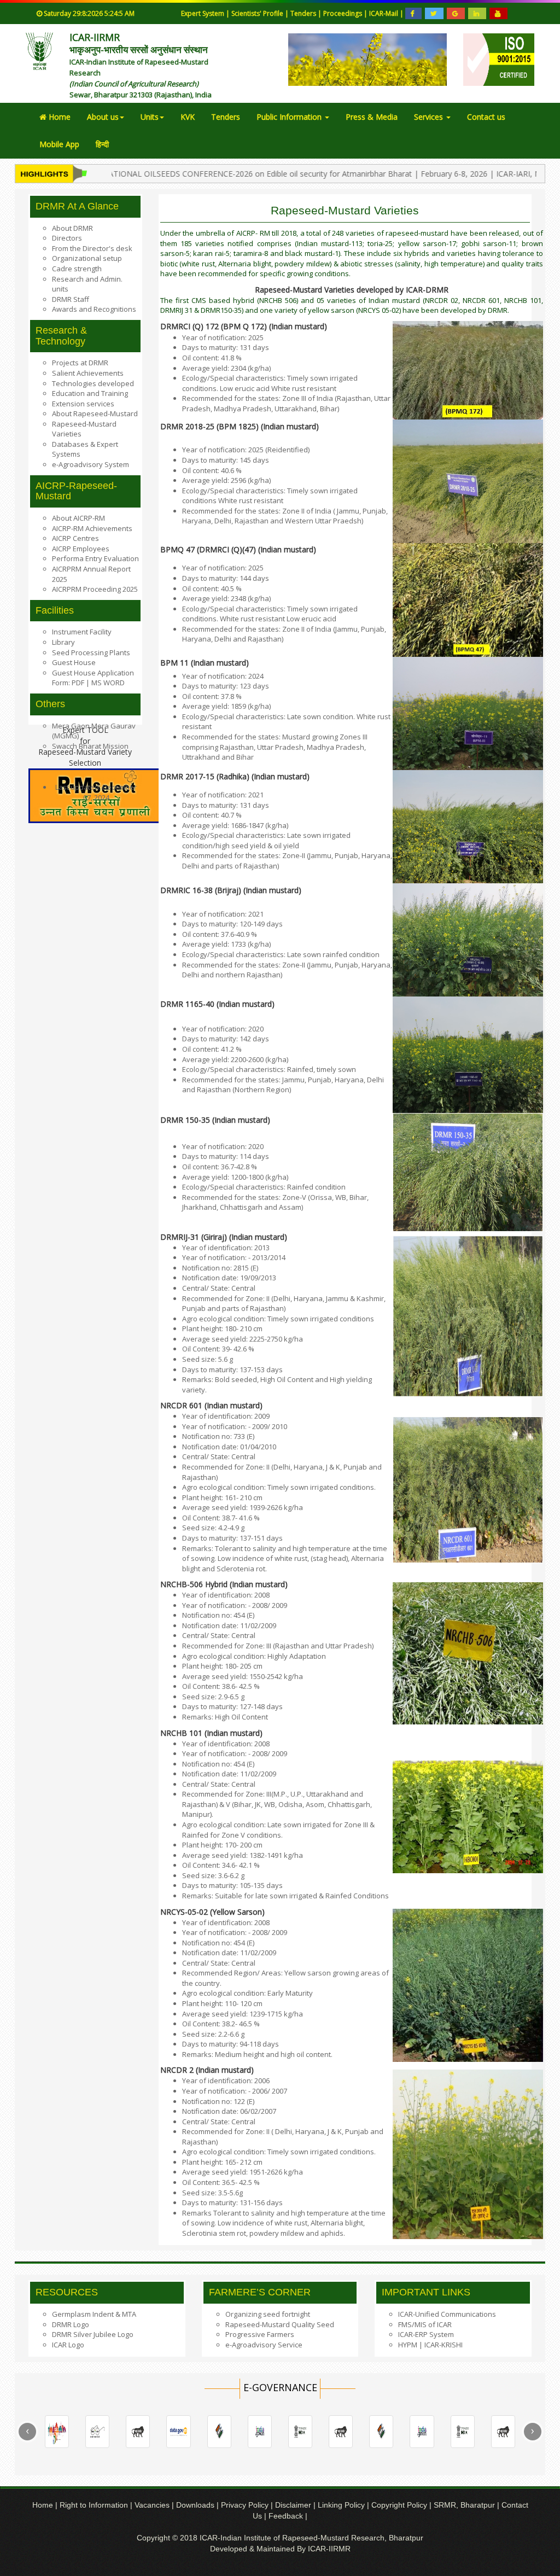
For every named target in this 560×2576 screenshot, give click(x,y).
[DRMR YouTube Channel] (498, 14)
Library (63, 642)
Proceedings (343, 13)
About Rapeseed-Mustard (95, 413)
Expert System (203, 13)
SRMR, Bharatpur (464, 2505)
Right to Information (95, 2505)
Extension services (83, 404)
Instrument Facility (82, 632)
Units (150, 117)
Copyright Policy (400, 2505)
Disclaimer (294, 2505)
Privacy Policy (246, 2505)
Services (430, 117)
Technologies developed (93, 383)
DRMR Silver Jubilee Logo (93, 2334)
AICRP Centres (75, 538)
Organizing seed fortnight (268, 2314)
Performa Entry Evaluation (95, 558)
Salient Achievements (88, 373)
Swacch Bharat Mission (90, 746)
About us (103, 117)
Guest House (74, 662)
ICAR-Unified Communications (447, 2314)
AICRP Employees (81, 549)
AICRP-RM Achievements (92, 528)
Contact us (486, 117)
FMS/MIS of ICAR (425, 2324)
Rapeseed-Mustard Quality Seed (280, 2324)
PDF (79, 683)
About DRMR (72, 228)
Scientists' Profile (258, 13)
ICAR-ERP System (426, 2334)
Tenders (304, 13)
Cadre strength (77, 269)
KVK (188, 117)
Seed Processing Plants (91, 652)
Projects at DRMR (80, 363)
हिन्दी (102, 144)
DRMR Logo (71, 2324)
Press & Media (372, 117)
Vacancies (153, 2505)
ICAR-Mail (384, 13)
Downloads (195, 2505)
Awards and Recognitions (94, 309)
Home (59, 117)
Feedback (286, 2516)
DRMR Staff (71, 299)
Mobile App (59, 144)
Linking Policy (342, 2505)
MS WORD (107, 683)
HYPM (408, 2345)
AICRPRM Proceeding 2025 (95, 589)
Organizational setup (87, 258)
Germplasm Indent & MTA (94, 2314)
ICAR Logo (68, 2345)
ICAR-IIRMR (329, 2549)
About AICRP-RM (78, 518)
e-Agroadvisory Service (264, 2345)
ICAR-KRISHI (444, 2345)
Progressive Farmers (260, 2334)
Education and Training (90, 393)
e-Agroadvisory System (91, 464)
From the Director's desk (92, 248)
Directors (67, 238)
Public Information (290, 117)
